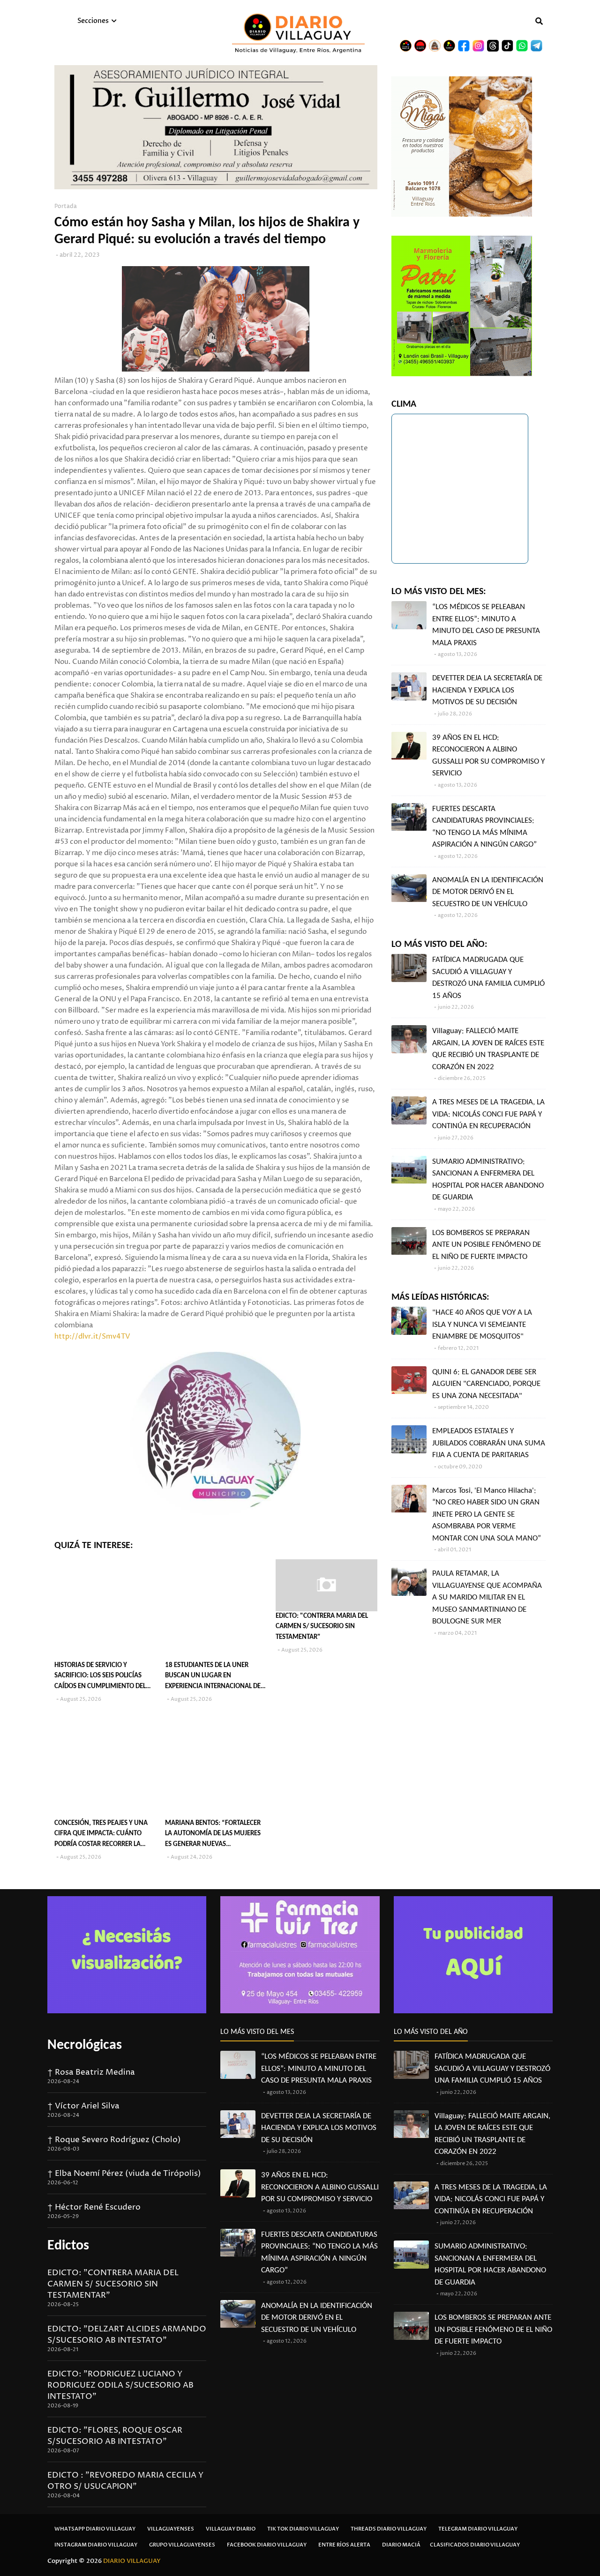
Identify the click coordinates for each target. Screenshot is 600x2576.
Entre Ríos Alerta (344, 2545)
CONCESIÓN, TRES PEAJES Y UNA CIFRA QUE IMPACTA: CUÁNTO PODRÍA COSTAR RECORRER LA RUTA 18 (101, 1835)
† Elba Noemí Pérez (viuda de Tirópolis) (124, 2174)
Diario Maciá (401, 2545)
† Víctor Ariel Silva (83, 2106)
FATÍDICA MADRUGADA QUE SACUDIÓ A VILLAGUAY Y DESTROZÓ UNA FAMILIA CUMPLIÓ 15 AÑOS (488, 978)
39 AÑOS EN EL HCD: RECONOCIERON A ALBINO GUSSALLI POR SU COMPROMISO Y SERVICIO (488, 756)
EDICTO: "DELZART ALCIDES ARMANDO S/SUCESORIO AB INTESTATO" (127, 2335)
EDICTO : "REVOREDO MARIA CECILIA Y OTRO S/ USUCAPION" (125, 2481)
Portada (66, 206)
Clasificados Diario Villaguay (475, 2545)
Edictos (68, 2246)
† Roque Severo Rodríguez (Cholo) (114, 2140)
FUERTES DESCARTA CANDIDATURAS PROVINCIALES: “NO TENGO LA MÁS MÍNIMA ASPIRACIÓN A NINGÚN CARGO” (484, 827)
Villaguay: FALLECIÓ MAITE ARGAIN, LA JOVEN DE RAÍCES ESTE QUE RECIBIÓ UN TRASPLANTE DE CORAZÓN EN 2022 (488, 1049)
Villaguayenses (171, 2529)
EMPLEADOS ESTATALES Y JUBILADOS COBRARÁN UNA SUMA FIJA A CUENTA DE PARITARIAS (489, 1443)
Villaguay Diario (231, 2529)
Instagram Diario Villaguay (96, 2545)
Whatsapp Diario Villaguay (95, 2529)
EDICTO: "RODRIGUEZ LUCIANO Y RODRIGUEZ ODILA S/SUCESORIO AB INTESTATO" (120, 2385)
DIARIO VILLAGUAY (132, 2561)
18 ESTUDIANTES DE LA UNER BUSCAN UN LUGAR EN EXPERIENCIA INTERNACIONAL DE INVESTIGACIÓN (213, 1677)
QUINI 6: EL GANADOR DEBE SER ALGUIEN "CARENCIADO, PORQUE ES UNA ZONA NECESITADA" (486, 1384)
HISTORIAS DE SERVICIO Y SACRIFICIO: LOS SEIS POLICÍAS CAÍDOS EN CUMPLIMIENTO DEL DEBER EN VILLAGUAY (100, 1677)
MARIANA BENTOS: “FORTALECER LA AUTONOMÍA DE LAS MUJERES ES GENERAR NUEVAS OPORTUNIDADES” (213, 1835)
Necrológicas (85, 2045)
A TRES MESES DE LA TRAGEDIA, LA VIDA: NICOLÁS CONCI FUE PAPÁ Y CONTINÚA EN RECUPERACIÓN (488, 1114)
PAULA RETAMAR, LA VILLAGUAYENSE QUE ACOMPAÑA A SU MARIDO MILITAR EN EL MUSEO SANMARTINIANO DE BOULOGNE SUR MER (487, 1597)
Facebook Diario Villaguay (267, 2545)
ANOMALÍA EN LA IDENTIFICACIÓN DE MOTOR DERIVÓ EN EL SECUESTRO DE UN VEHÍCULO (488, 892)
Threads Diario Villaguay (389, 2529)
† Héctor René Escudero (94, 2207)
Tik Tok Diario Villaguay (303, 2529)
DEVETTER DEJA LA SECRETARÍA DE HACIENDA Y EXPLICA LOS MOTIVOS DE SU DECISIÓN (487, 690)
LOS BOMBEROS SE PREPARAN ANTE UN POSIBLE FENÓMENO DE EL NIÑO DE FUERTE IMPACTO (487, 1245)
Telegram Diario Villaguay (478, 2529)
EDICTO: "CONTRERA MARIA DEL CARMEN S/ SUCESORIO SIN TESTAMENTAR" (322, 1627)
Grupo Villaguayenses (182, 2545)
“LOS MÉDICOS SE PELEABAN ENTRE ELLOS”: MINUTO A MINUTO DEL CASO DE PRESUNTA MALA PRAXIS (486, 625)
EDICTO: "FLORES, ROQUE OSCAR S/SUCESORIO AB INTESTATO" (115, 2436)
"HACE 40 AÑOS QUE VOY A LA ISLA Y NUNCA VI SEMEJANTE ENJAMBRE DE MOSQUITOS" (482, 1325)
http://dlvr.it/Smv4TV (92, 1336)
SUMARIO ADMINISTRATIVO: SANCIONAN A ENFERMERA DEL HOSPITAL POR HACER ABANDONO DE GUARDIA (488, 1180)
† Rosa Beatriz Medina (91, 2072)
